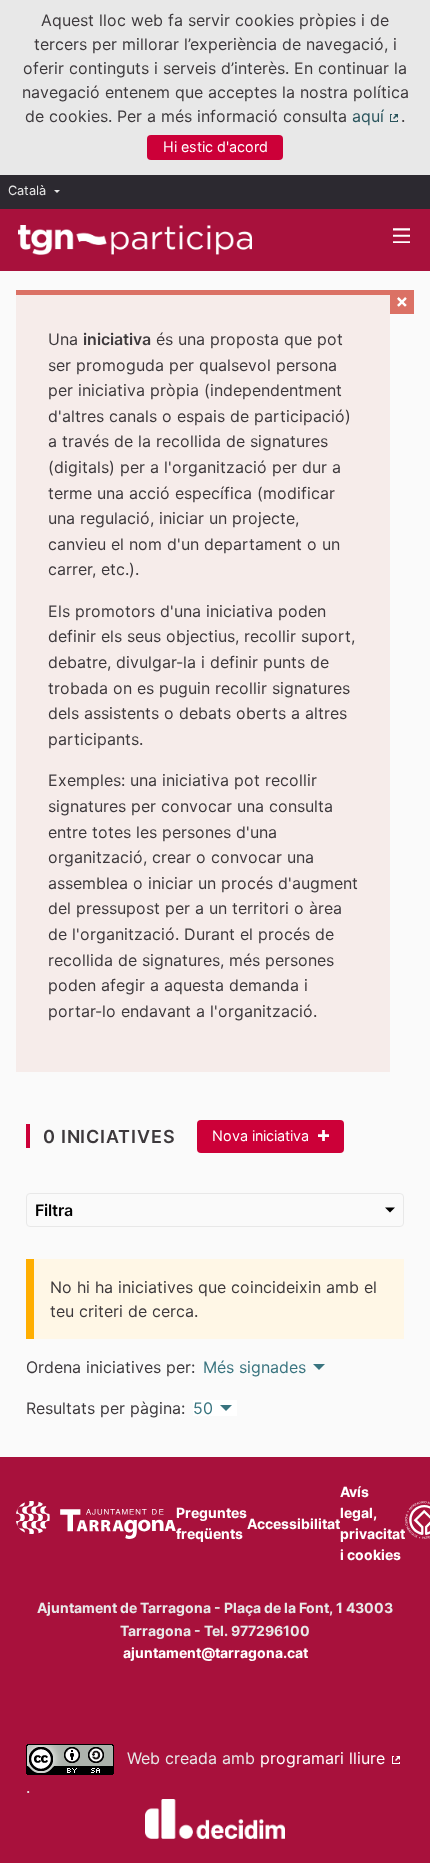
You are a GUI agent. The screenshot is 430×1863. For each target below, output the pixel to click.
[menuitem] (39, 191)
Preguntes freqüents (211, 1523)
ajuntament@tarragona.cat (215, 1652)
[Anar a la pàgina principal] (135, 240)
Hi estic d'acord (215, 146)
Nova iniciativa (262, 1135)
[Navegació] (402, 236)
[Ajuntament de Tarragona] (96, 1523)
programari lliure (331, 1758)
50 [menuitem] (203, 1408)
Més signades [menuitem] (254, 1367)
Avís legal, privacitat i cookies (372, 1523)
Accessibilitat (293, 1523)
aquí (377, 116)
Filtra (54, 1210)
